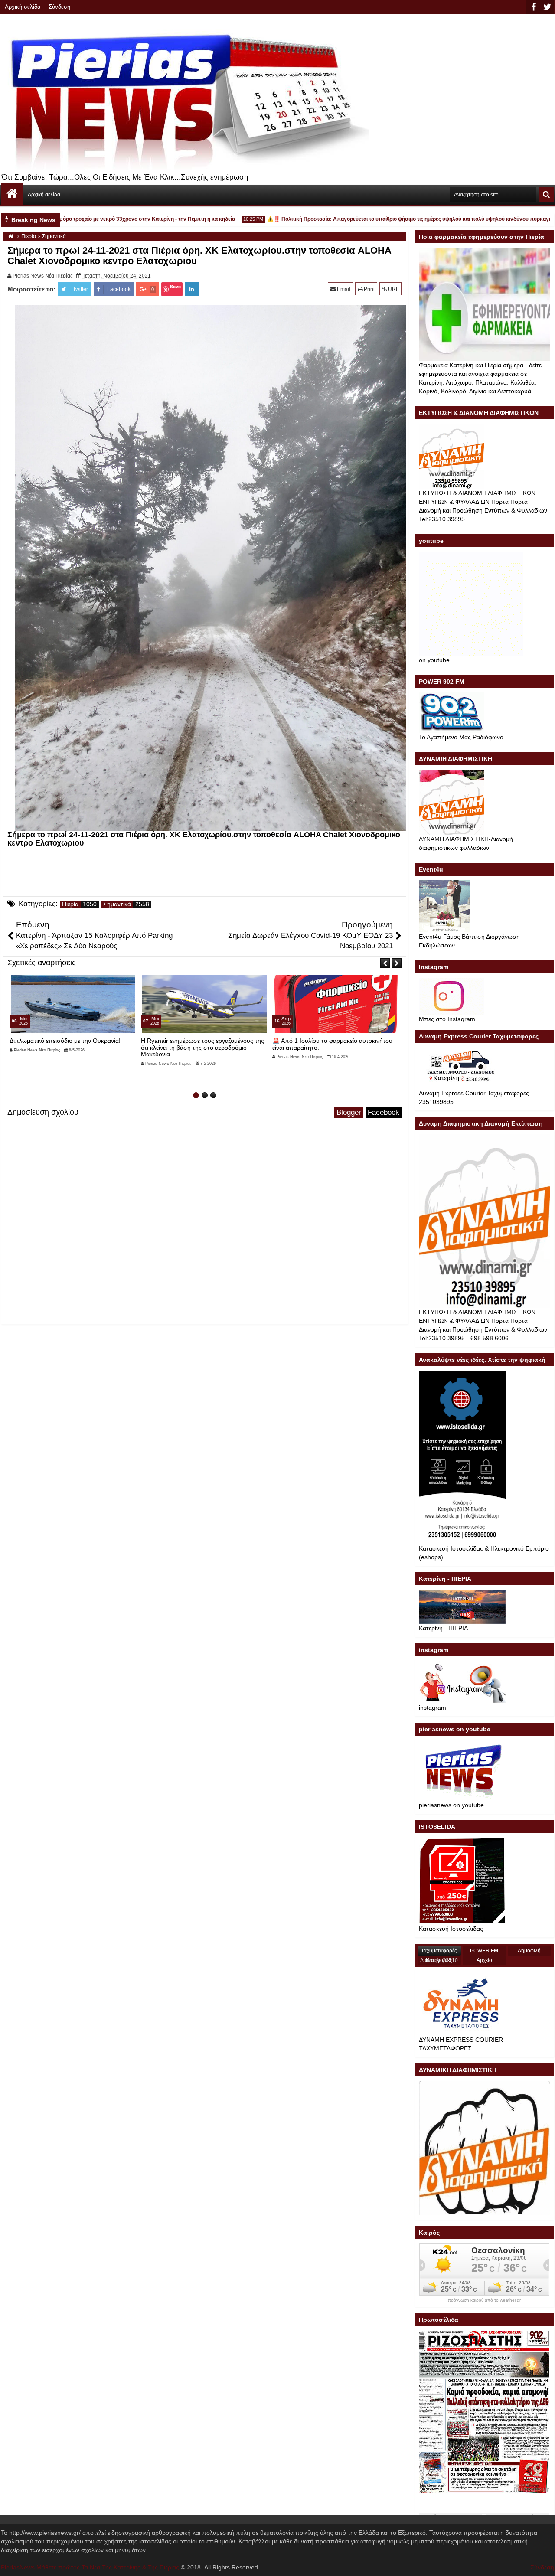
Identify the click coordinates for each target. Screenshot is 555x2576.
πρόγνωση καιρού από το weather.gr (484, 2300)
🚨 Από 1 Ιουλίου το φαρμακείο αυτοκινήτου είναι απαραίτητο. (201, 1044)
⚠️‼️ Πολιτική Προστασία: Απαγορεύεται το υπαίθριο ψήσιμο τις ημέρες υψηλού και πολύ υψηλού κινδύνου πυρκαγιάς (373, 219)
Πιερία (70, 904)
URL (393, 289)
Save (175, 286)
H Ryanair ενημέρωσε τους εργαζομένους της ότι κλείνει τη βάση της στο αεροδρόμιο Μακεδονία (71, 1047)
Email (343, 289)
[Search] (546, 195)
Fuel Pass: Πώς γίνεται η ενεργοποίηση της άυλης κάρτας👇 (331, 1044)
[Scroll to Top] (542, 2563)
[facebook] (533, 7)
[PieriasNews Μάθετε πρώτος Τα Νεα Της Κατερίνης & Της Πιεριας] (12, 194)
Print (369, 289)
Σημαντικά (117, 904)
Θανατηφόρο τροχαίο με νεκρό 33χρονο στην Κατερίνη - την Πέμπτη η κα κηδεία (100, 219)
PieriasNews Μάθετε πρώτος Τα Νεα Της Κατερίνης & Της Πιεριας (90, 2567)
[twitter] (547, 7)
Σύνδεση (59, 7)
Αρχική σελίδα (23, 7)
